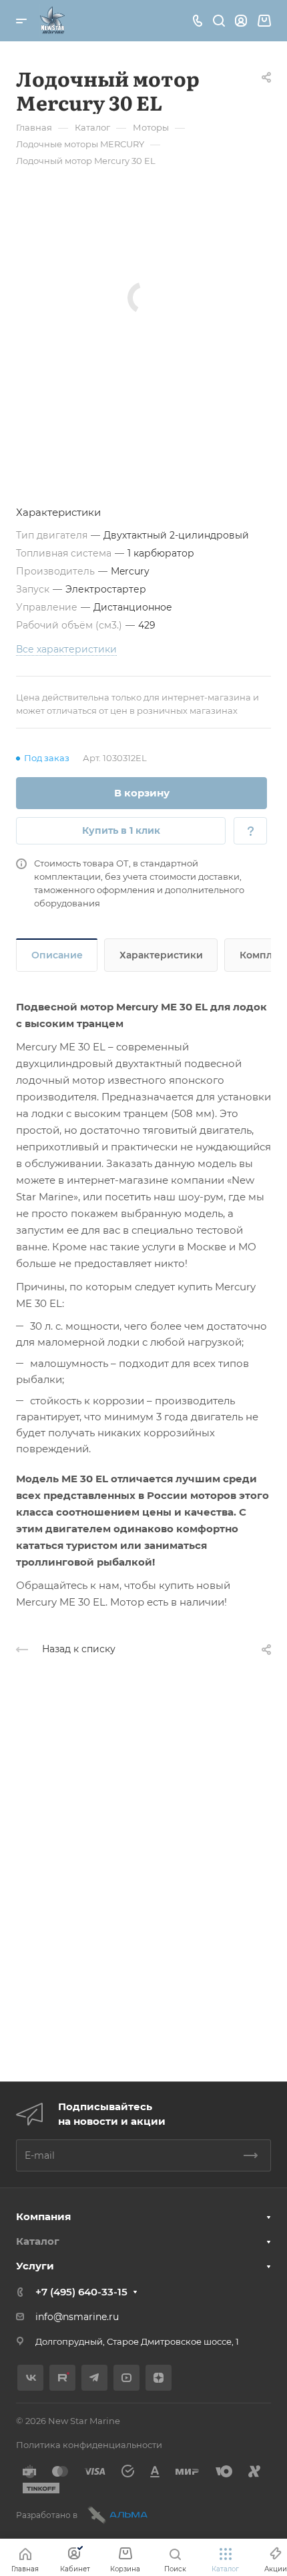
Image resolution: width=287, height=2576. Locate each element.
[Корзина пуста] (264, 21)
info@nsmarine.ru (77, 2317)
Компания (43, 2216)
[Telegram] (94, 2378)
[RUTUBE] (62, 2378)
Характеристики (161, 955)
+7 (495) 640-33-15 (81, 2292)
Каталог (38, 2241)
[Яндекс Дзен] (159, 2378)
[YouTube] (126, 2378)
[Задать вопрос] (250, 831)
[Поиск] (219, 21)
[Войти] (241, 21)
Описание (57, 955)
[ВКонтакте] (30, 2378)
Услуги (35, 2266)
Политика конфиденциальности (89, 2445)
